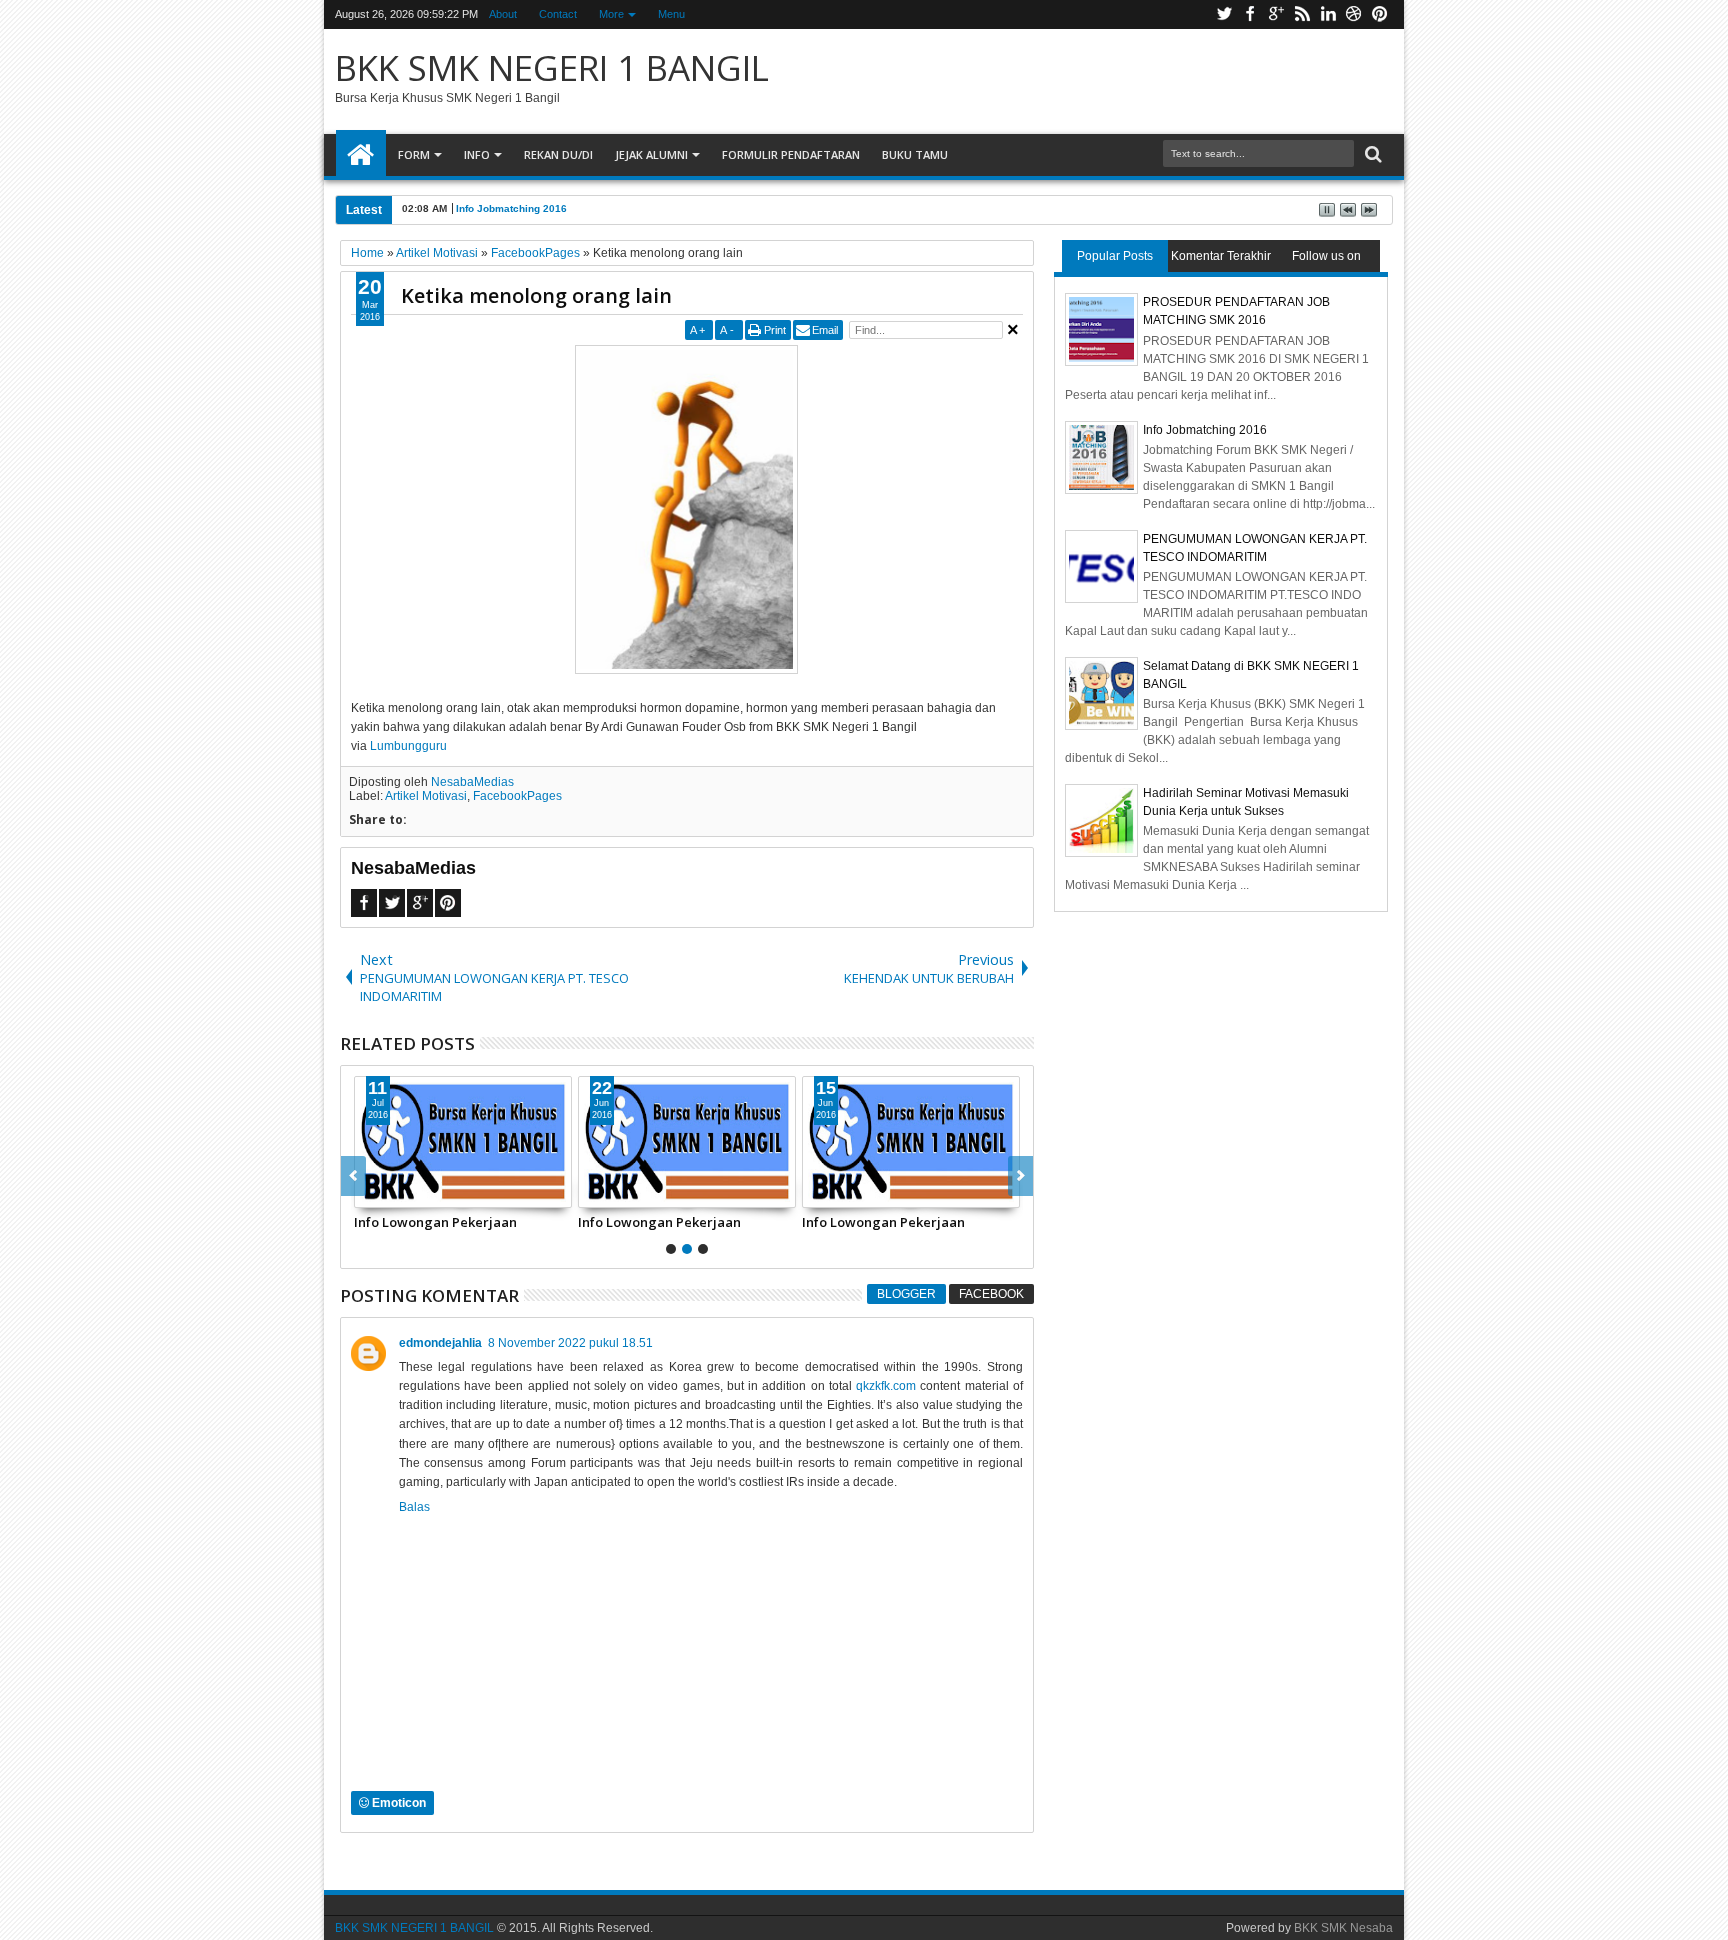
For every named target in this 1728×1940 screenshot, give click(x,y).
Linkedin (1328, 14)
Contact (558, 14)
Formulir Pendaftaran (791, 154)
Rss (1302, 14)
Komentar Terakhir (1221, 256)
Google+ (1276, 14)
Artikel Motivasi (426, 796)
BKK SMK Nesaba (1343, 1928)
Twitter (1224, 14)
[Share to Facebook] (370, 1192)
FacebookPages (517, 796)
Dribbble (1354, 14)
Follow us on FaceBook (1326, 260)
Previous (1020, 1176)
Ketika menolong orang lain (536, 295)
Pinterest (1380, 14)
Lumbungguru (408, 746)
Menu (671, 14)
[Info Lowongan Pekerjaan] (463, 1142)
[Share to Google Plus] (414, 1192)
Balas (414, 1507)
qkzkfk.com (886, 1386)
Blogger (906, 1294)
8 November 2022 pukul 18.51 (570, 1343)
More (611, 14)
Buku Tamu (915, 154)
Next (353, 1176)
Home (361, 155)
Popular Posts (1115, 256)
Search (1371, 154)
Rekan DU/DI (558, 154)
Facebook (1250, 14)
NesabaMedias (472, 782)
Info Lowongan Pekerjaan (435, 1222)
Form (414, 154)
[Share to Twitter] (392, 1192)
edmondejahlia (440, 1343)
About (503, 14)
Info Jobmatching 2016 (511, 208)
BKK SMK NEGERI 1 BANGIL (552, 67)
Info (477, 154)
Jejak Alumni (651, 154)
